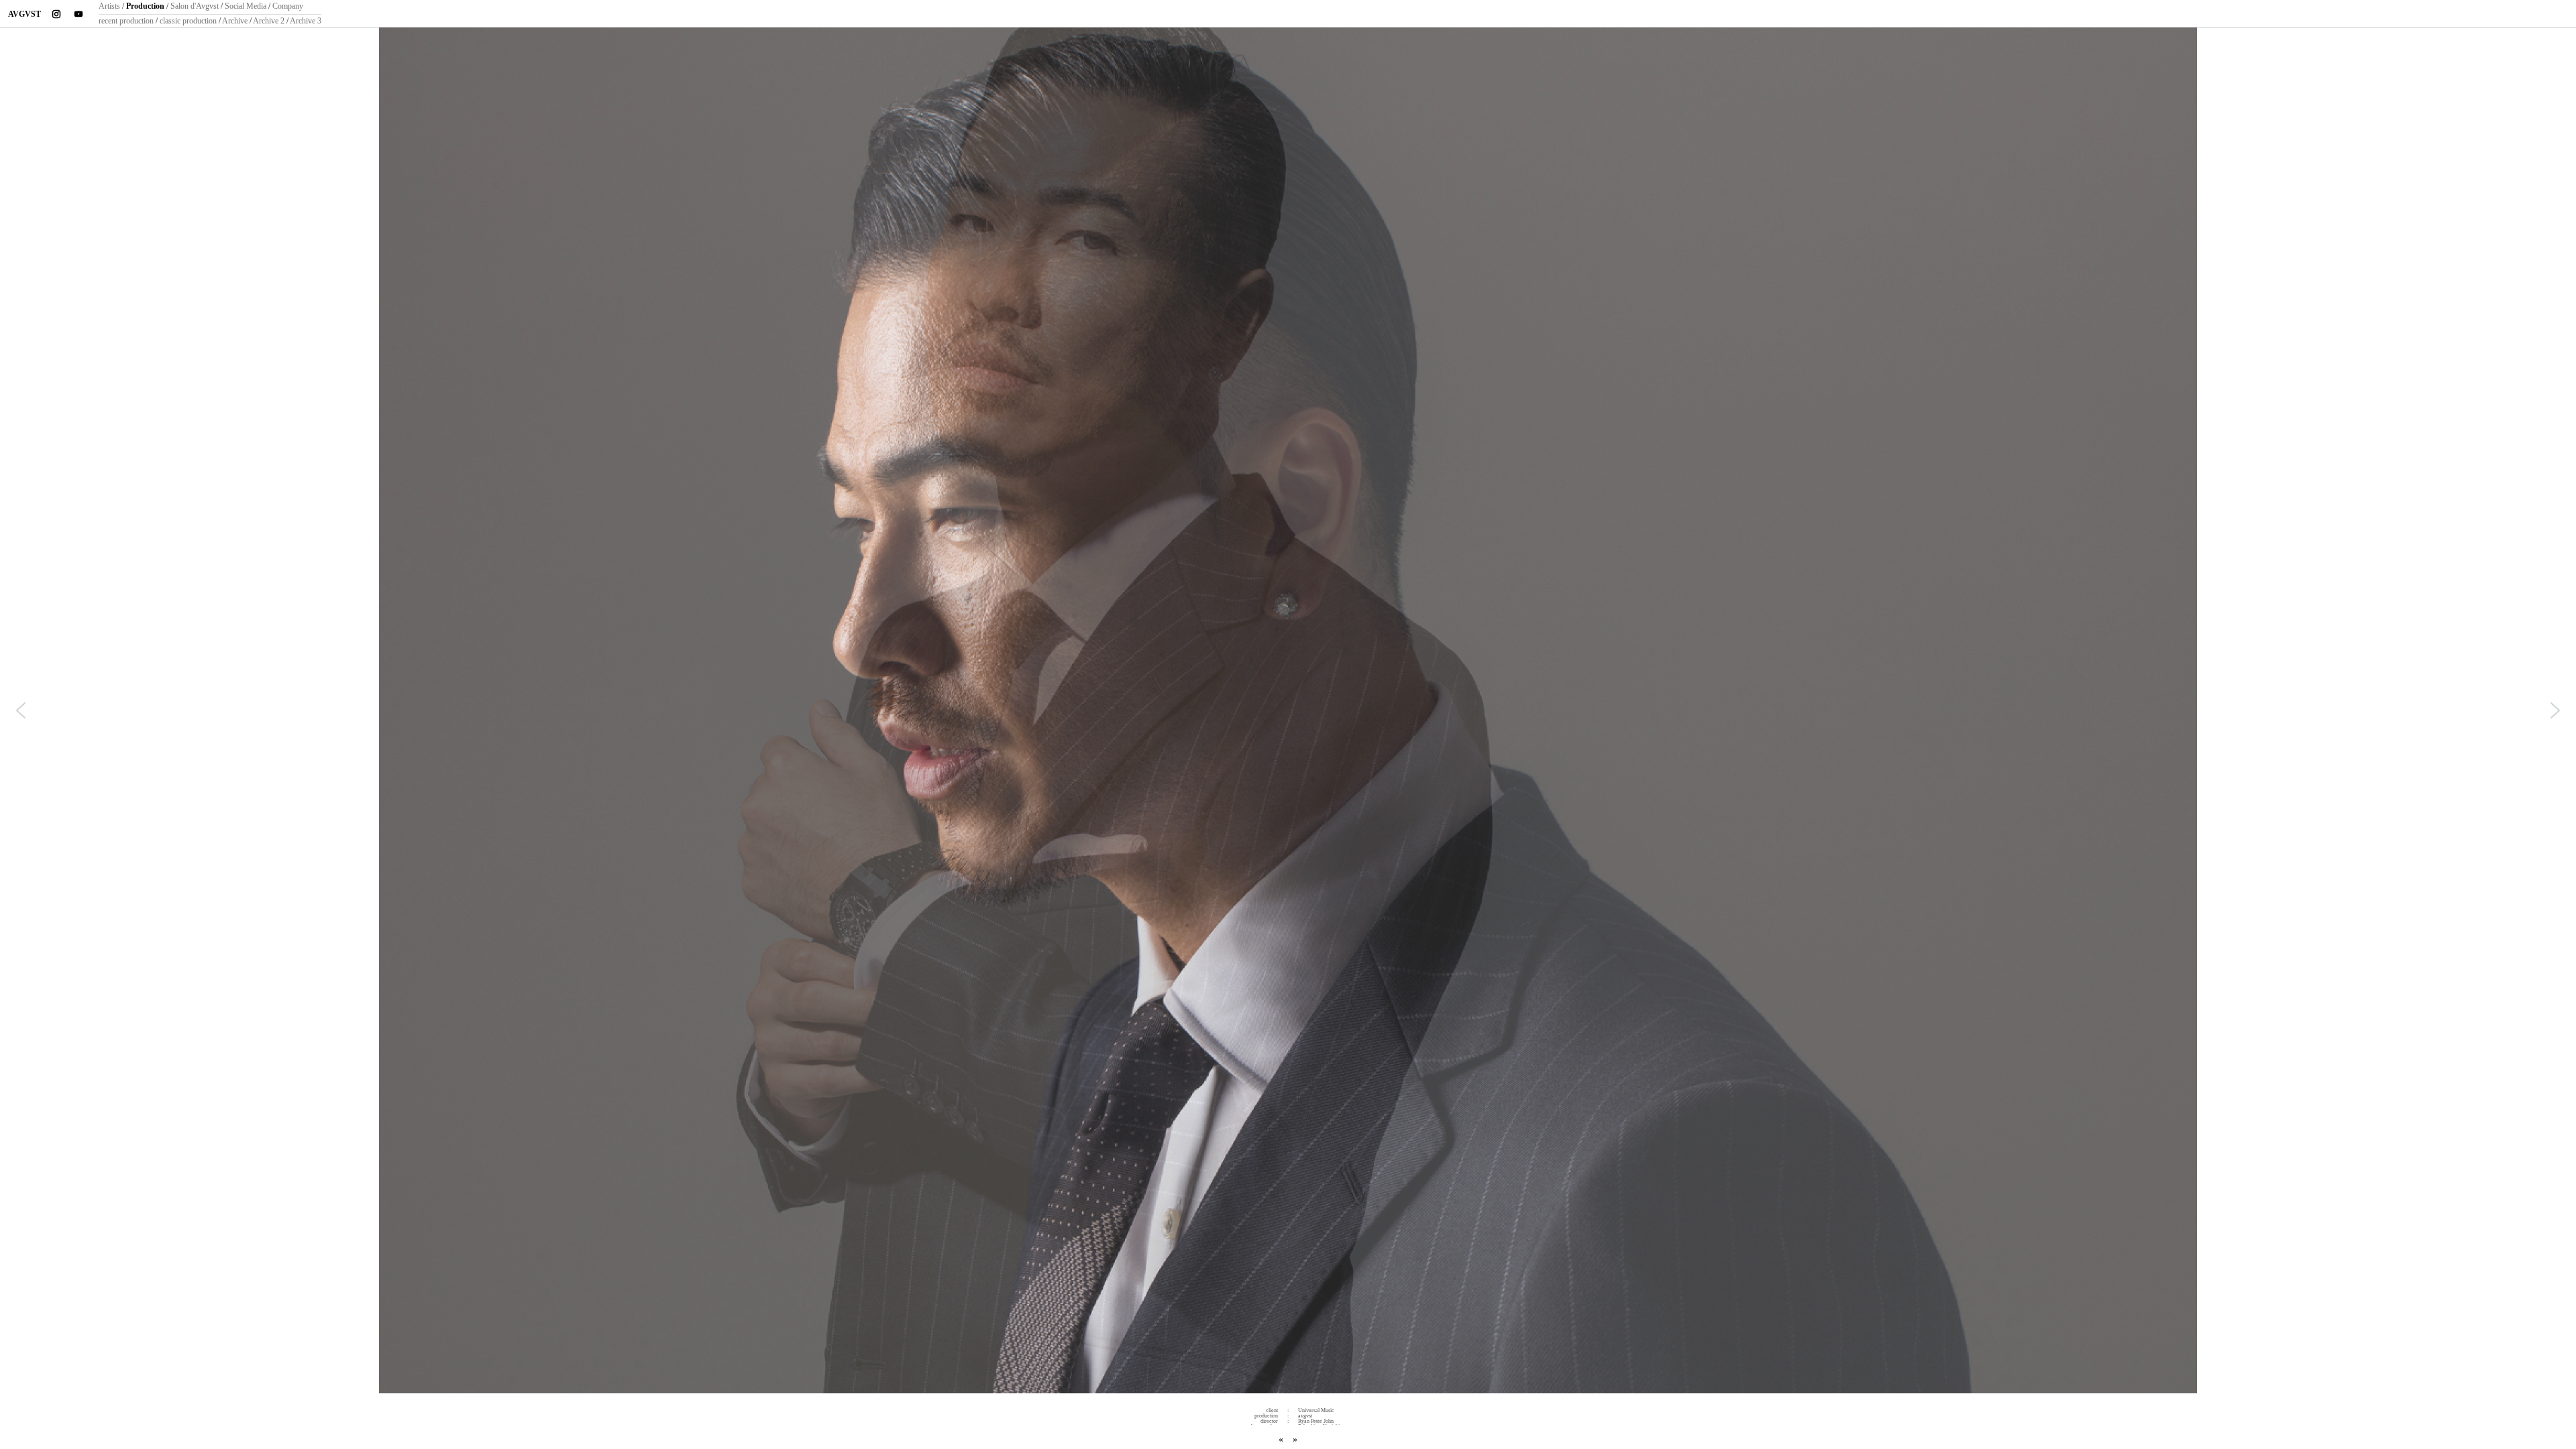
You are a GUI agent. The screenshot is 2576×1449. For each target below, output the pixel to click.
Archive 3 (306, 21)
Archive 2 (269, 21)
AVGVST (24, 14)
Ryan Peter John (1316, 1421)
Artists (109, 6)
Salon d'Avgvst (195, 6)
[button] (21, 710)
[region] (1288, 713)
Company (288, 6)
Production (145, 6)
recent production (126, 21)
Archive (235, 21)
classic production (188, 21)
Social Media (246, 6)
